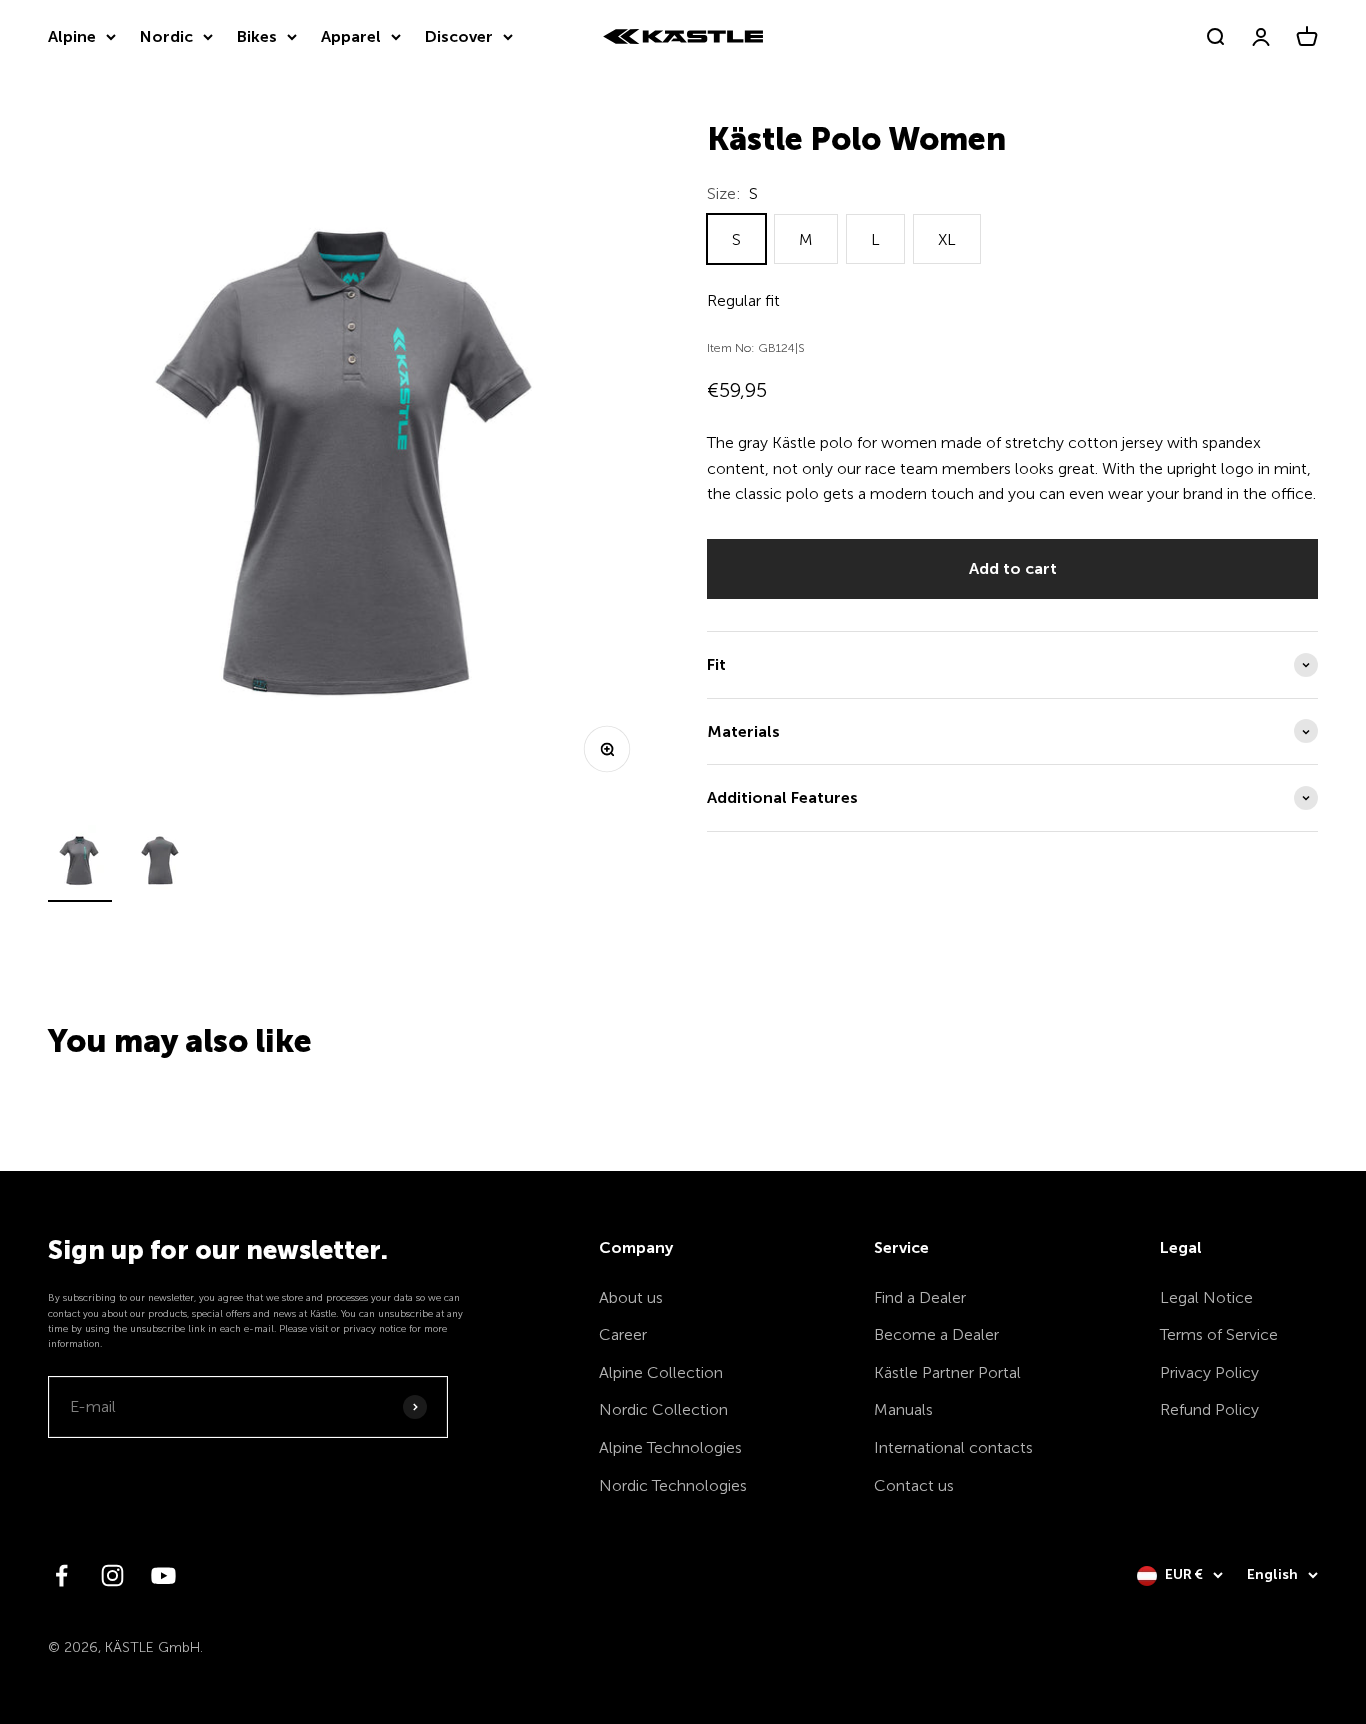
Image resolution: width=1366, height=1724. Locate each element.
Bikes (257, 36)
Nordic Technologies (673, 1485)
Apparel (351, 36)
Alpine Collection (661, 1372)
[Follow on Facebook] (61, 1575)
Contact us (914, 1485)
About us (631, 1297)
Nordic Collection (663, 1409)
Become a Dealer (936, 1334)
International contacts (953, 1447)
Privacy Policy (1209, 1372)
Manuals (903, 1409)
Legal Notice (1206, 1297)
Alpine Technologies (670, 1447)
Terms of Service (1219, 1334)
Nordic (166, 36)
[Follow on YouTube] (163, 1575)
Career (623, 1334)
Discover (459, 36)
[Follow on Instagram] (112, 1575)
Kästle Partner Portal (947, 1372)
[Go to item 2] (160, 863)
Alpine (72, 36)
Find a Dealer (920, 1297)
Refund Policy (1209, 1409)
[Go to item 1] (80, 863)
